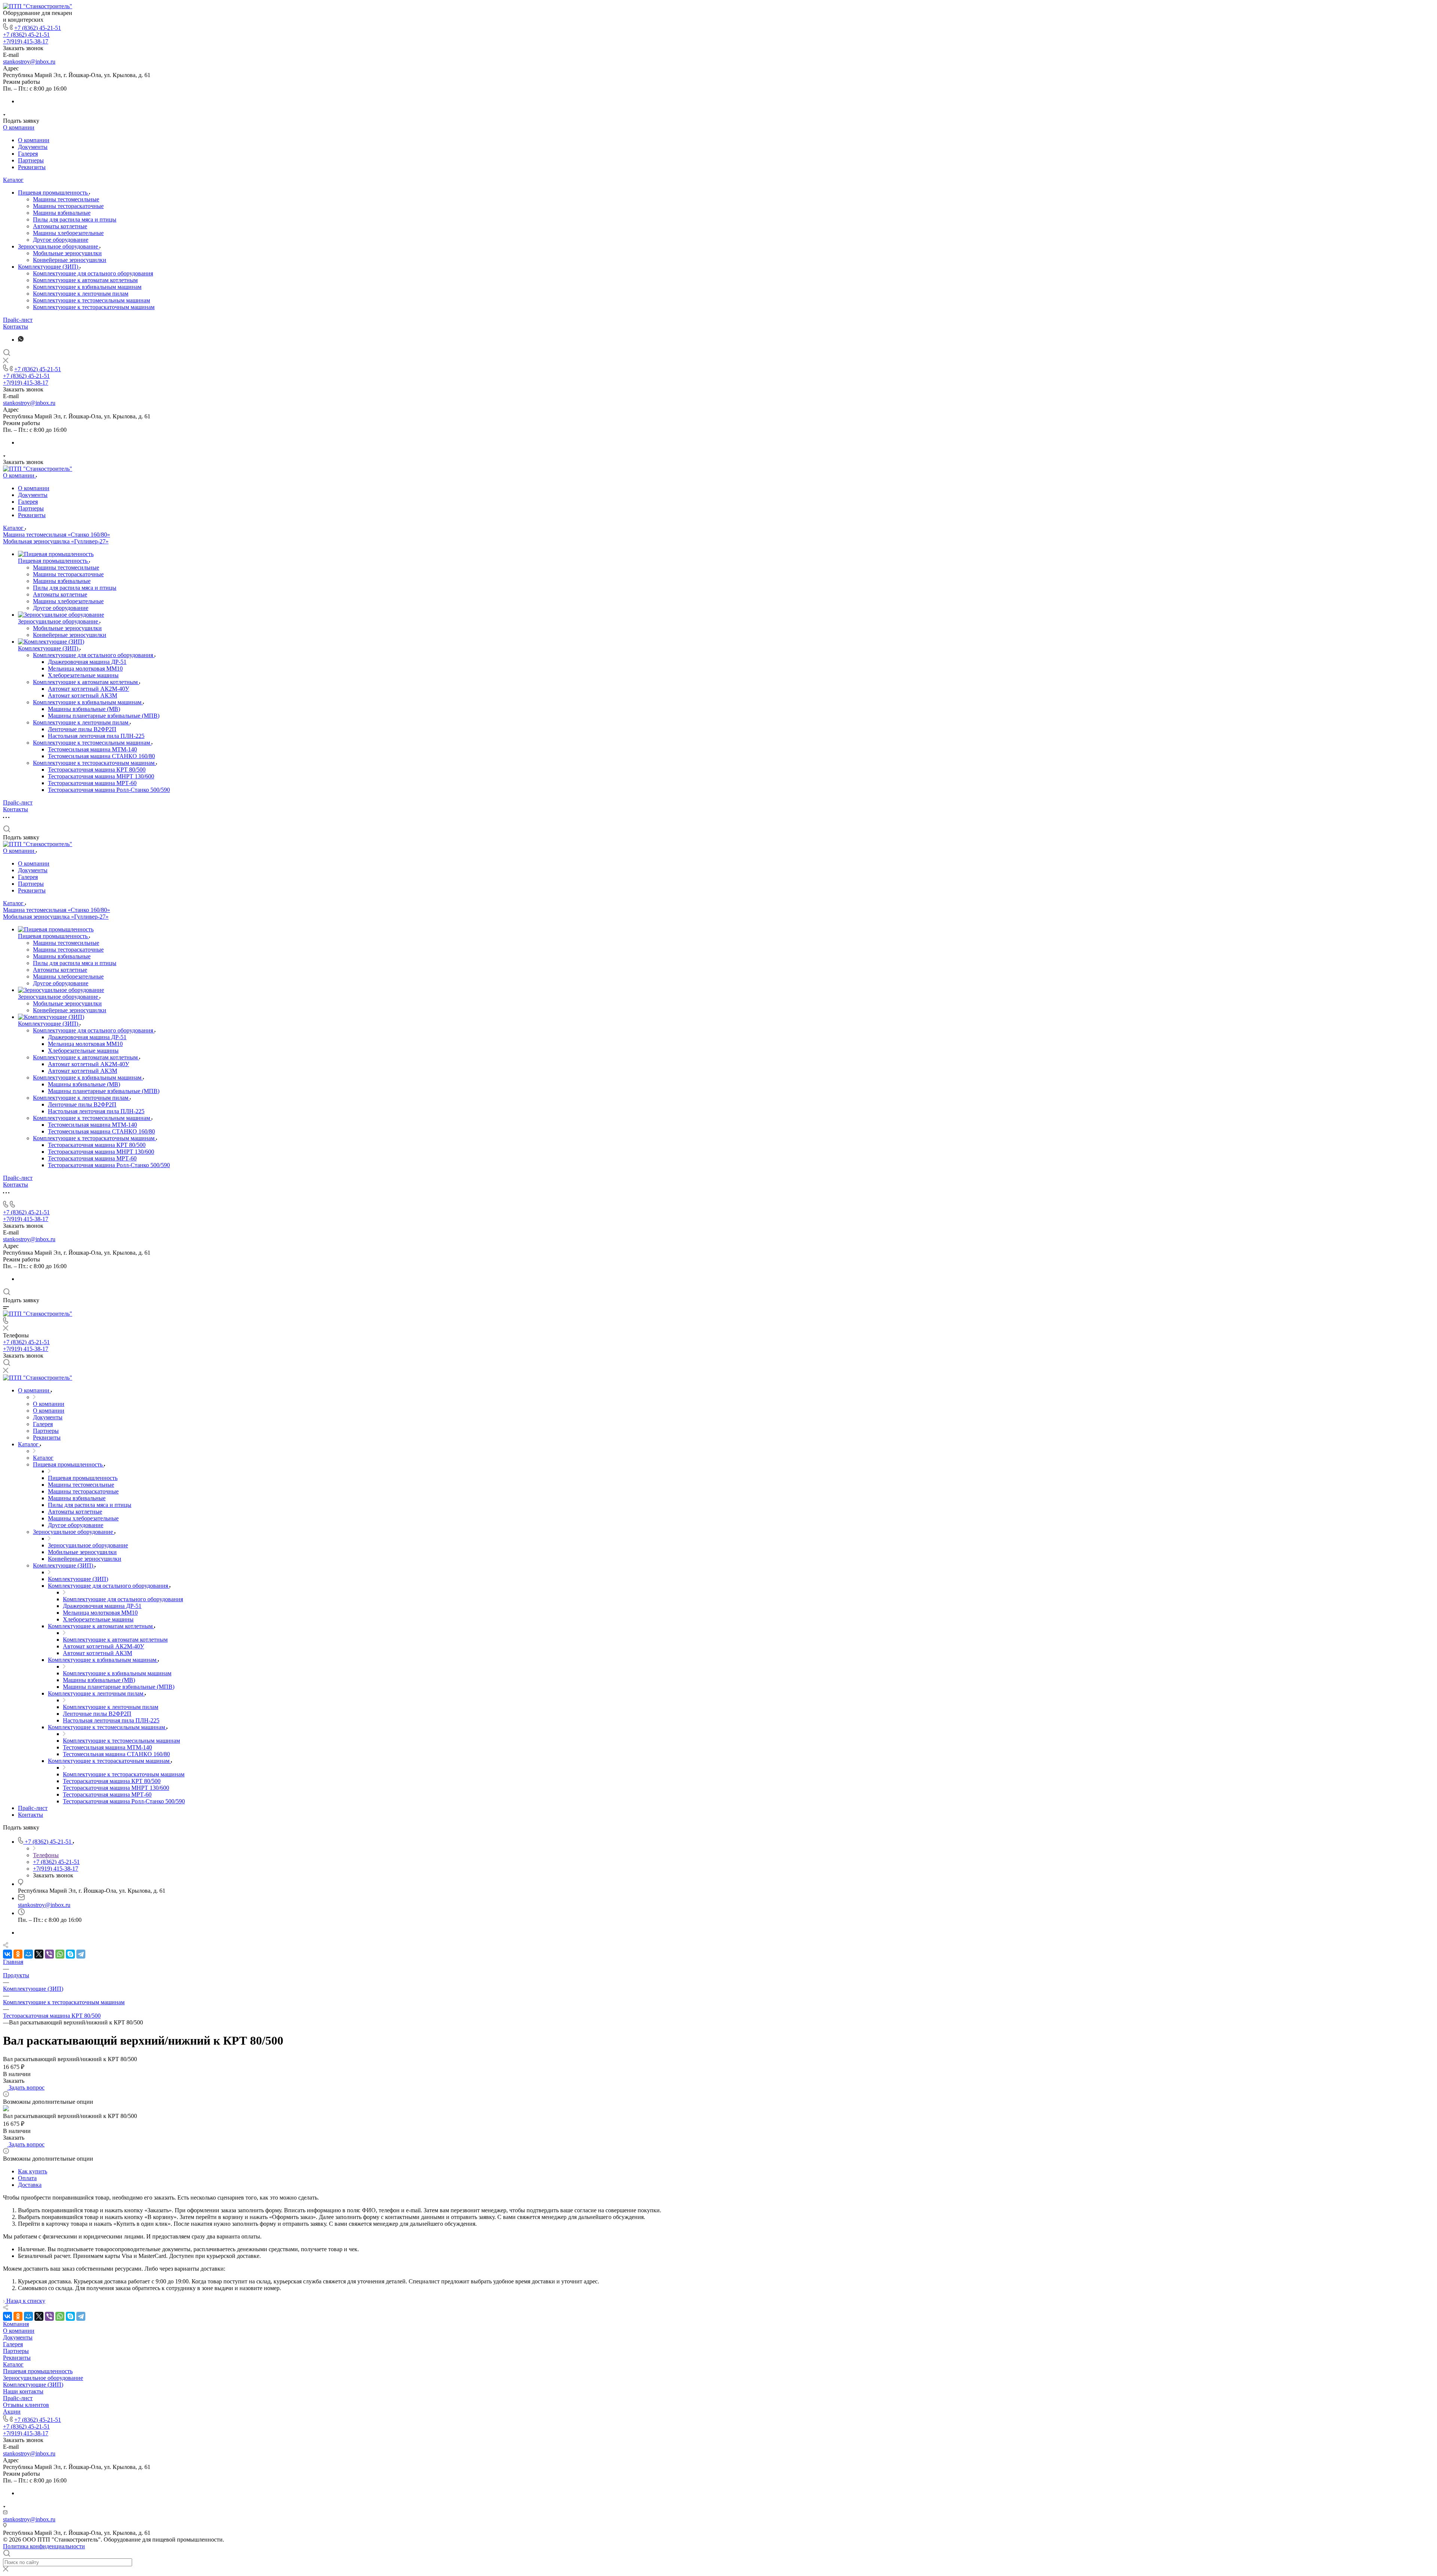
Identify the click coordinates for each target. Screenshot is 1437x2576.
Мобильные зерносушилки (67, 253)
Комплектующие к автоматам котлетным (85, 280)
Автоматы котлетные (60, 226)
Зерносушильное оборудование (59, 246)
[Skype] (70, 1954)
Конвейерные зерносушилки (70, 260)
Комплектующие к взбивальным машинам (87, 287)
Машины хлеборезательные (68, 233)
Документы (33, 147)
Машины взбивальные (62, 213)
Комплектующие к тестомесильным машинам (91, 300)
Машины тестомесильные (66, 199)
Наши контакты (23, 2391)
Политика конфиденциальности (44, 2546)
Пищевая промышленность (54, 193)
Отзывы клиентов (26, 2405)
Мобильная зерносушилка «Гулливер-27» (56, 541)
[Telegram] (81, 1954)
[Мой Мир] (28, 1954)
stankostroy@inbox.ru (29, 62)
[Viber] (49, 1954)
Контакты (16, 326)
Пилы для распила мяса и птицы (75, 219)
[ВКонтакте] (7, 1954)
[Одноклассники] (18, 1954)
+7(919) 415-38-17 (26, 41)
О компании (19, 127)
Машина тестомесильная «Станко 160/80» (57, 535)
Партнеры (31, 160)
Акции (12, 2412)
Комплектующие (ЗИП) (49, 267)
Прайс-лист (18, 320)
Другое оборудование (61, 240)
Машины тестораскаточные (68, 206)
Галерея (28, 154)
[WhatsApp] (60, 1954)
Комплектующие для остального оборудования (93, 273)
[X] (39, 1954)
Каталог (13, 180)
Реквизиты (32, 167)
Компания (16, 2324)
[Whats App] (21, 340)
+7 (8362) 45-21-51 (38, 28)
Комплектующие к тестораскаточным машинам (94, 307)
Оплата (27, 2178)
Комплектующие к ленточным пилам (81, 294)
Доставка (30, 2185)
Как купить (33, 2171)
